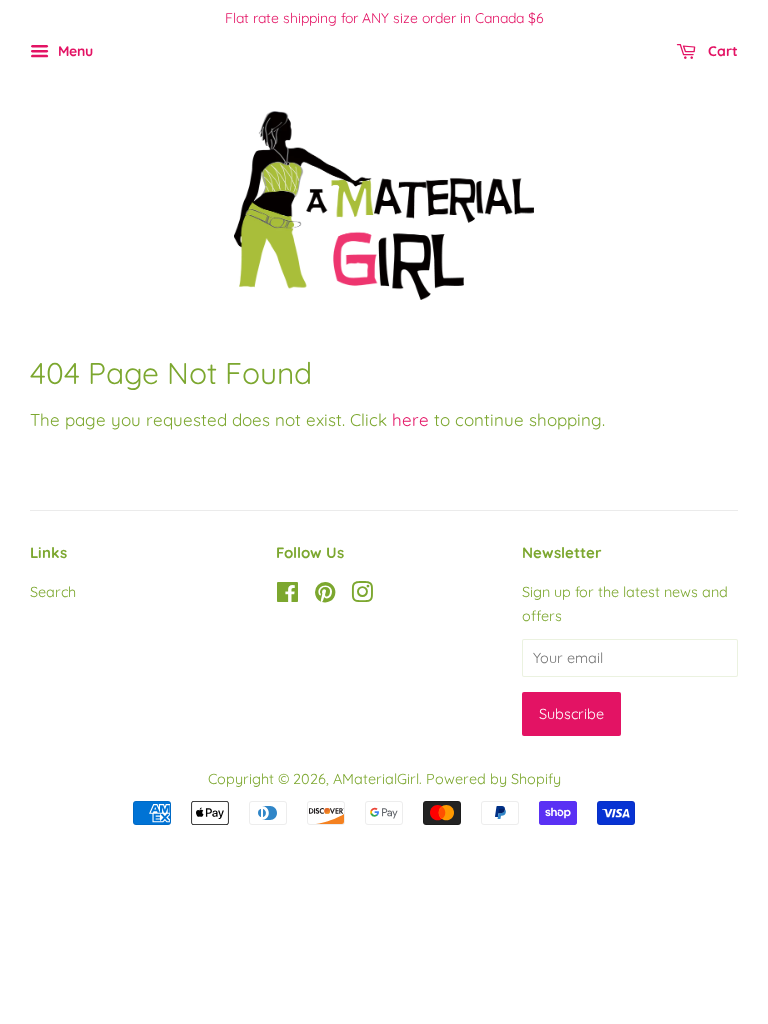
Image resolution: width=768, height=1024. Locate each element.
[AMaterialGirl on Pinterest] (325, 596)
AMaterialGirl (376, 779)
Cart (721, 51)
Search (53, 592)
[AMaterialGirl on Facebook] (287, 596)
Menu (73, 51)
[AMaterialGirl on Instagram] (362, 596)
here (410, 419)
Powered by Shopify (493, 779)
